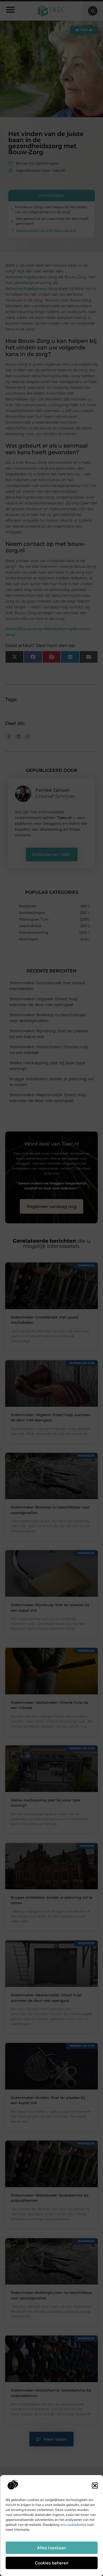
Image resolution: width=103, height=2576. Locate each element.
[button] (95, 2486)
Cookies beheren (52, 2563)
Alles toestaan (51, 2548)
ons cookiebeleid (73, 2525)
